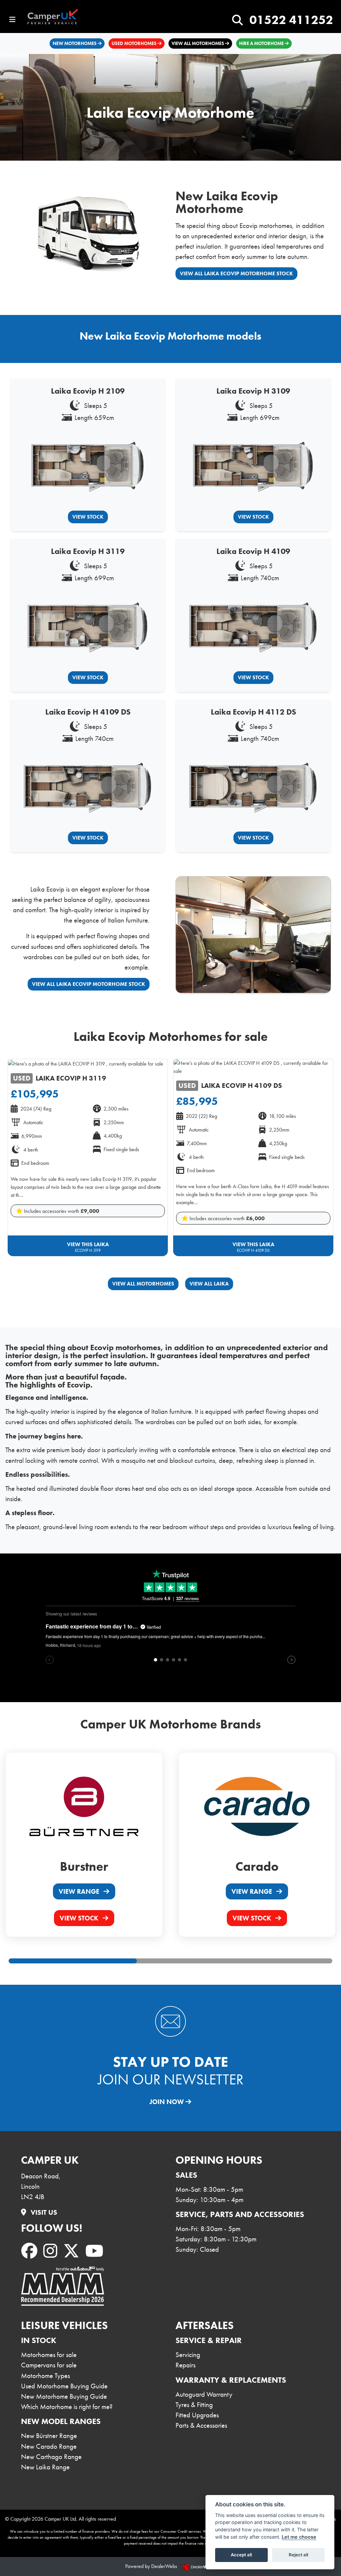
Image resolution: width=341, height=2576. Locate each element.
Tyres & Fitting (194, 2405)
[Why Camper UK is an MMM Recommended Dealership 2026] (63, 2286)
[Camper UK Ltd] (57, 17)
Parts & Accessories (201, 2425)
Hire (261, 43)
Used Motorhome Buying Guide (64, 2386)
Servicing (188, 2355)
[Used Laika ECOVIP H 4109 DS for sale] (253, 1067)
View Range (80, 1891)
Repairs (185, 2365)
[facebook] (31, 2251)
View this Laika (88, 1247)
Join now (168, 2102)
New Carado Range (49, 2446)
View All (198, 43)
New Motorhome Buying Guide (64, 2396)
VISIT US (43, 2212)
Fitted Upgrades (197, 2415)
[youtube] (96, 2251)
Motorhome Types (45, 2376)
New (75, 43)
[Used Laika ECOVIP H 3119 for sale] (86, 1063)
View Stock (88, 517)
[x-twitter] (73, 2251)
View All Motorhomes (143, 1284)
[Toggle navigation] (12, 20)
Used (134, 43)
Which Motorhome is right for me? (67, 2407)
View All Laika (209, 1284)
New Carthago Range (51, 2457)
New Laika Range (45, 2467)
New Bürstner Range (49, 2436)
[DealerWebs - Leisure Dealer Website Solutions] (199, 2566)
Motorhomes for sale (49, 2355)
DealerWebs (164, 2566)
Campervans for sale (49, 2365)
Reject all (298, 2555)
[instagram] (52, 2251)
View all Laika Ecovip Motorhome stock (236, 273)
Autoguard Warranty (204, 2394)
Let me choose (299, 2537)
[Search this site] (237, 20)
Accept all (241, 2555)
